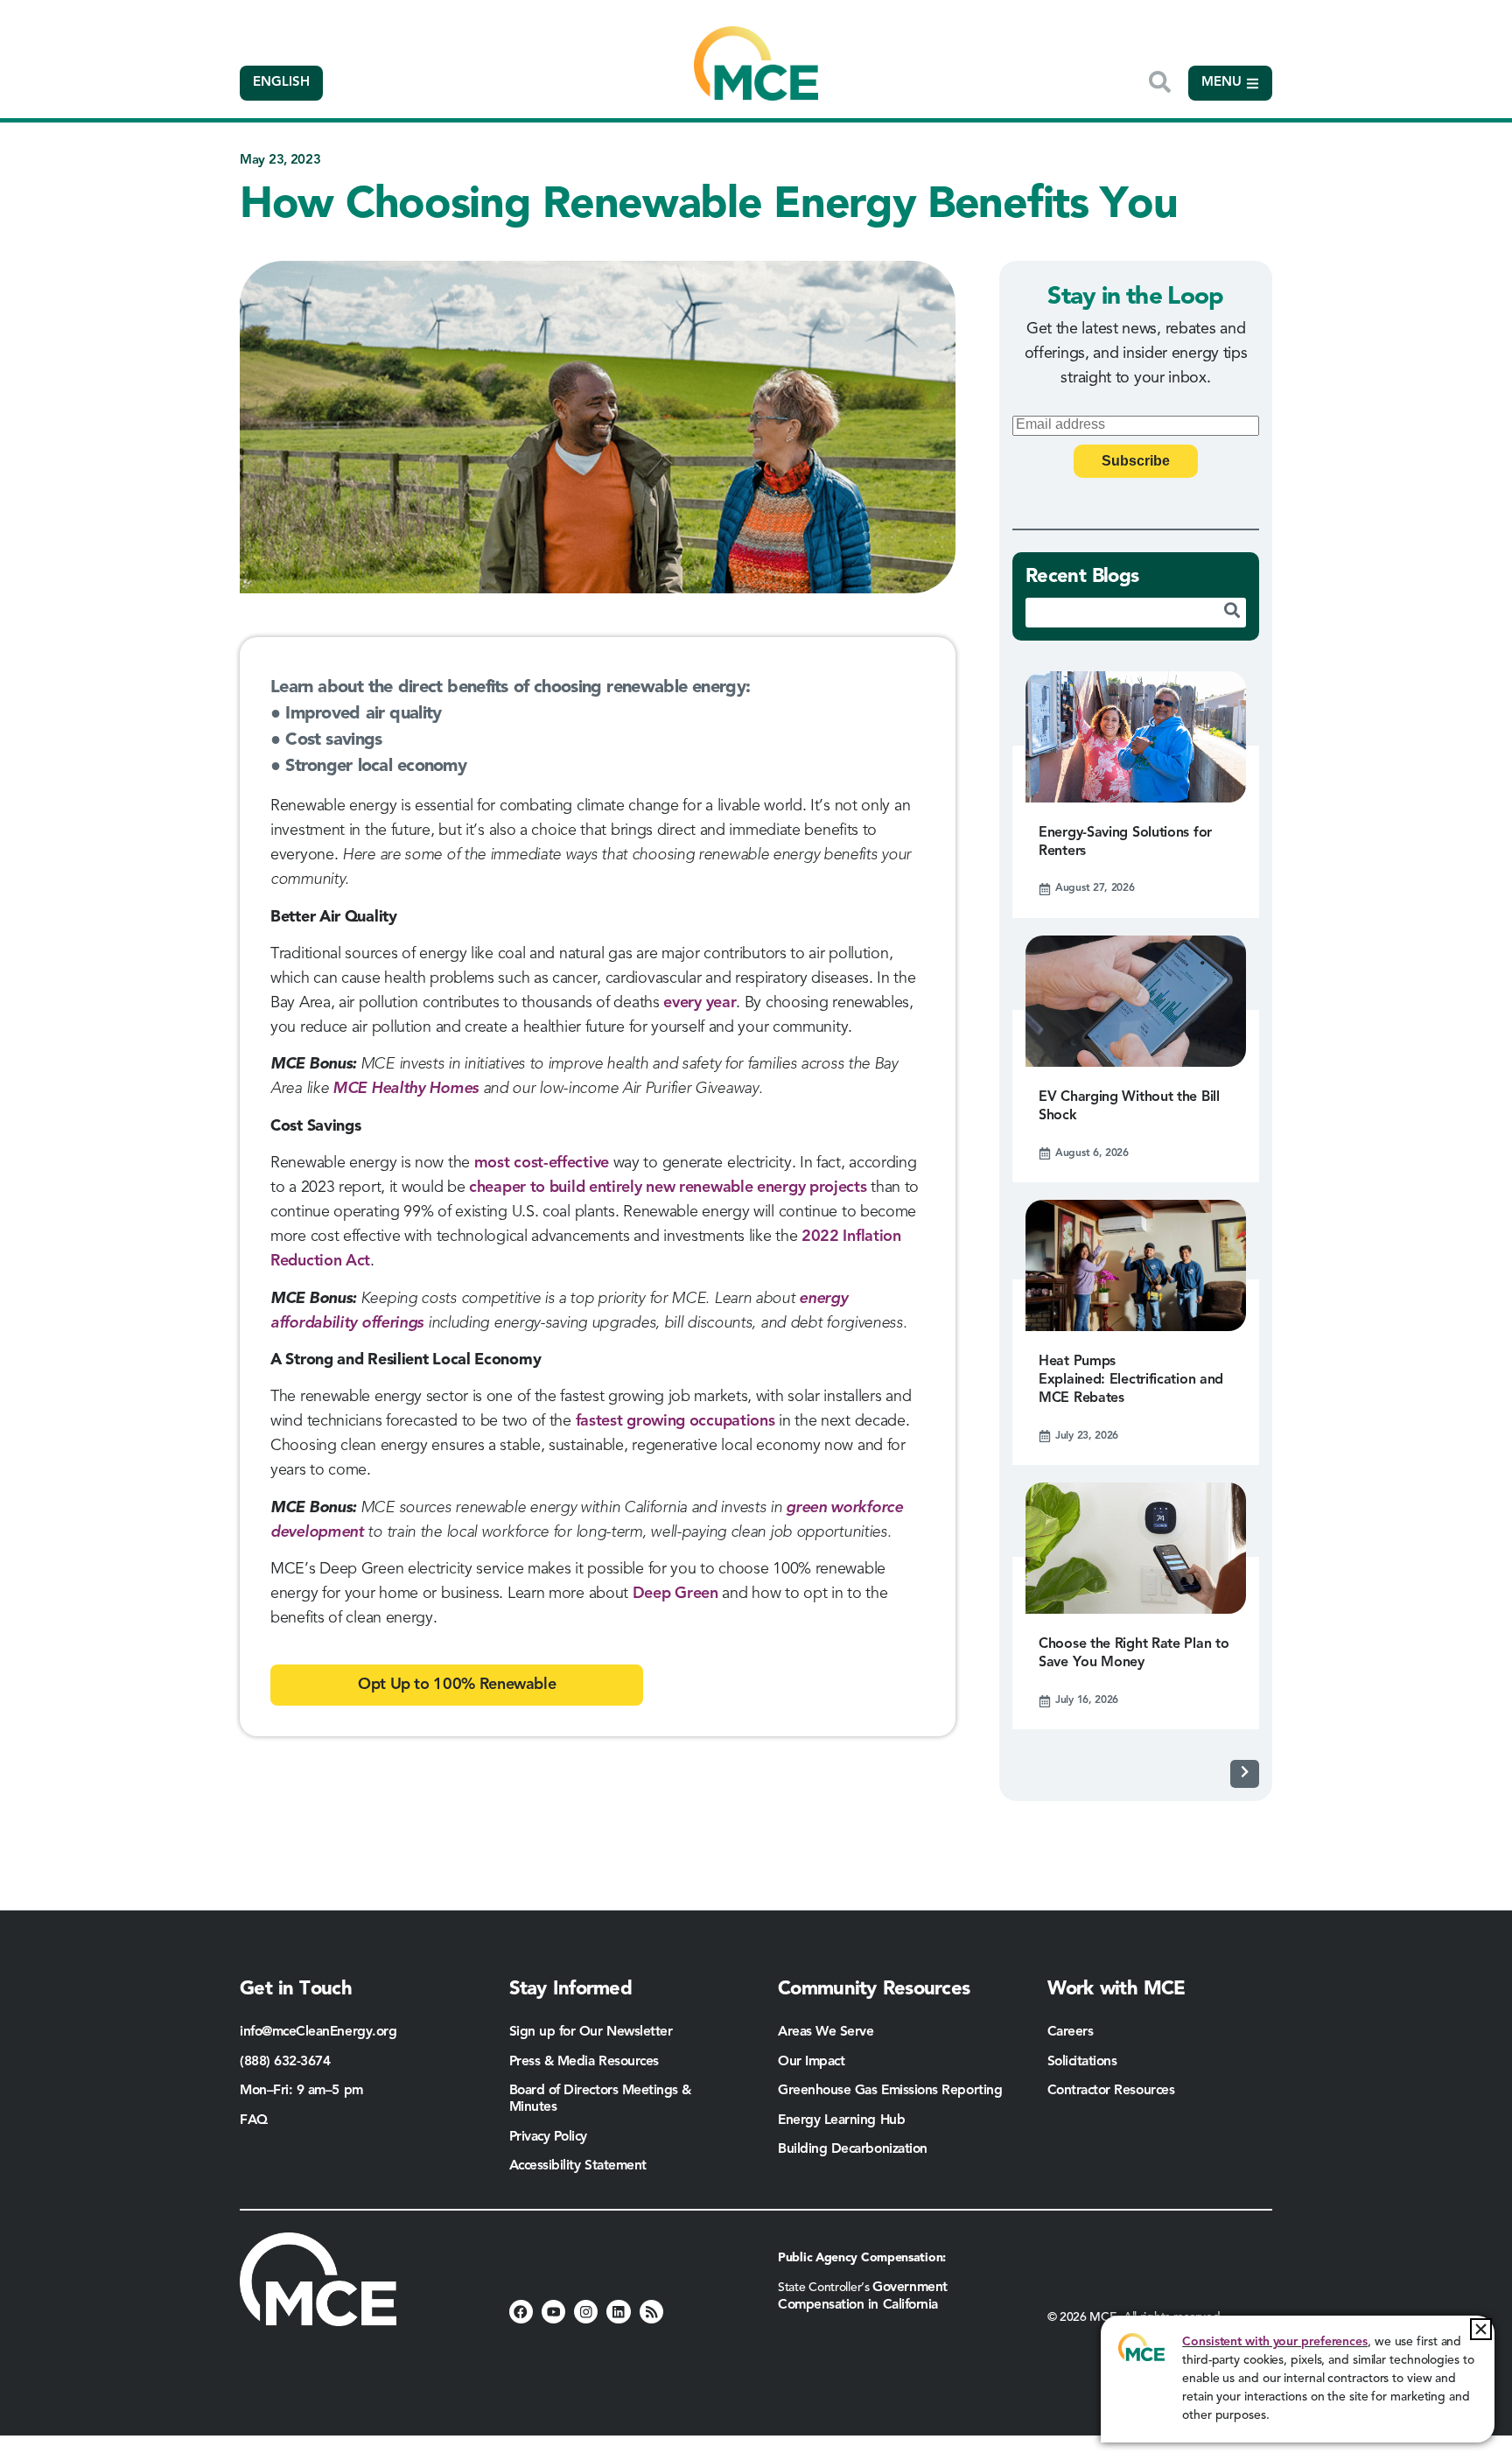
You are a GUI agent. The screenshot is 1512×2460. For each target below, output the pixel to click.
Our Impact (811, 2062)
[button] (1481, 2329)
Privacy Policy (549, 2137)
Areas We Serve (826, 2032)
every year (700, 1003)
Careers (1071, 2032)
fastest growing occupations (675, 1421)
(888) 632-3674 (285, 2062)
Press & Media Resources (584, 2062)
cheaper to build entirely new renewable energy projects (668, 1188)
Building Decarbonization (853, 2149)
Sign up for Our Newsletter (591, 2032)
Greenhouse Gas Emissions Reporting (890, 2091)
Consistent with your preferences (1275, 2342)
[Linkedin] (618, 2312)
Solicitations (1082, 2062)
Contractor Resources (1113, 2091)
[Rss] (651, 2312)
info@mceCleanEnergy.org (318, 2032)
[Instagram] (586, 2312)
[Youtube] (553, 2312)
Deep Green (675, 1594)
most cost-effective (542, 1163)
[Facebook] (521, 2312)
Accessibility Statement (578, 2166)
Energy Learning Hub (841, 2120)
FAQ (254, 2120)
